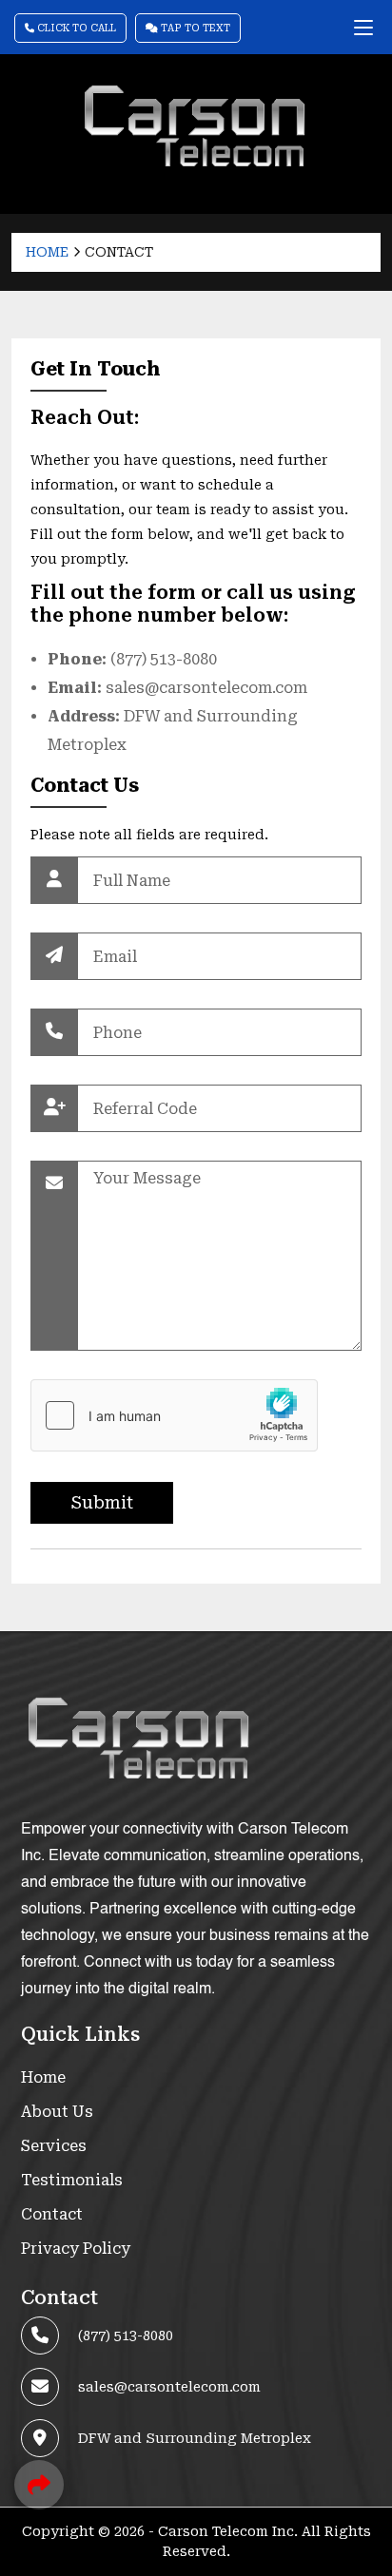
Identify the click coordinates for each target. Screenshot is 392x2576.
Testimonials (72, 2180)
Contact (52, 2214)
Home (47, 252)
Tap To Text (194, 28)
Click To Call (75, 28)
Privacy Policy (76, 2249)
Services (54, 2146)
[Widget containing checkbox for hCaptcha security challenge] (174, 1415)
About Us (57, 2112)
